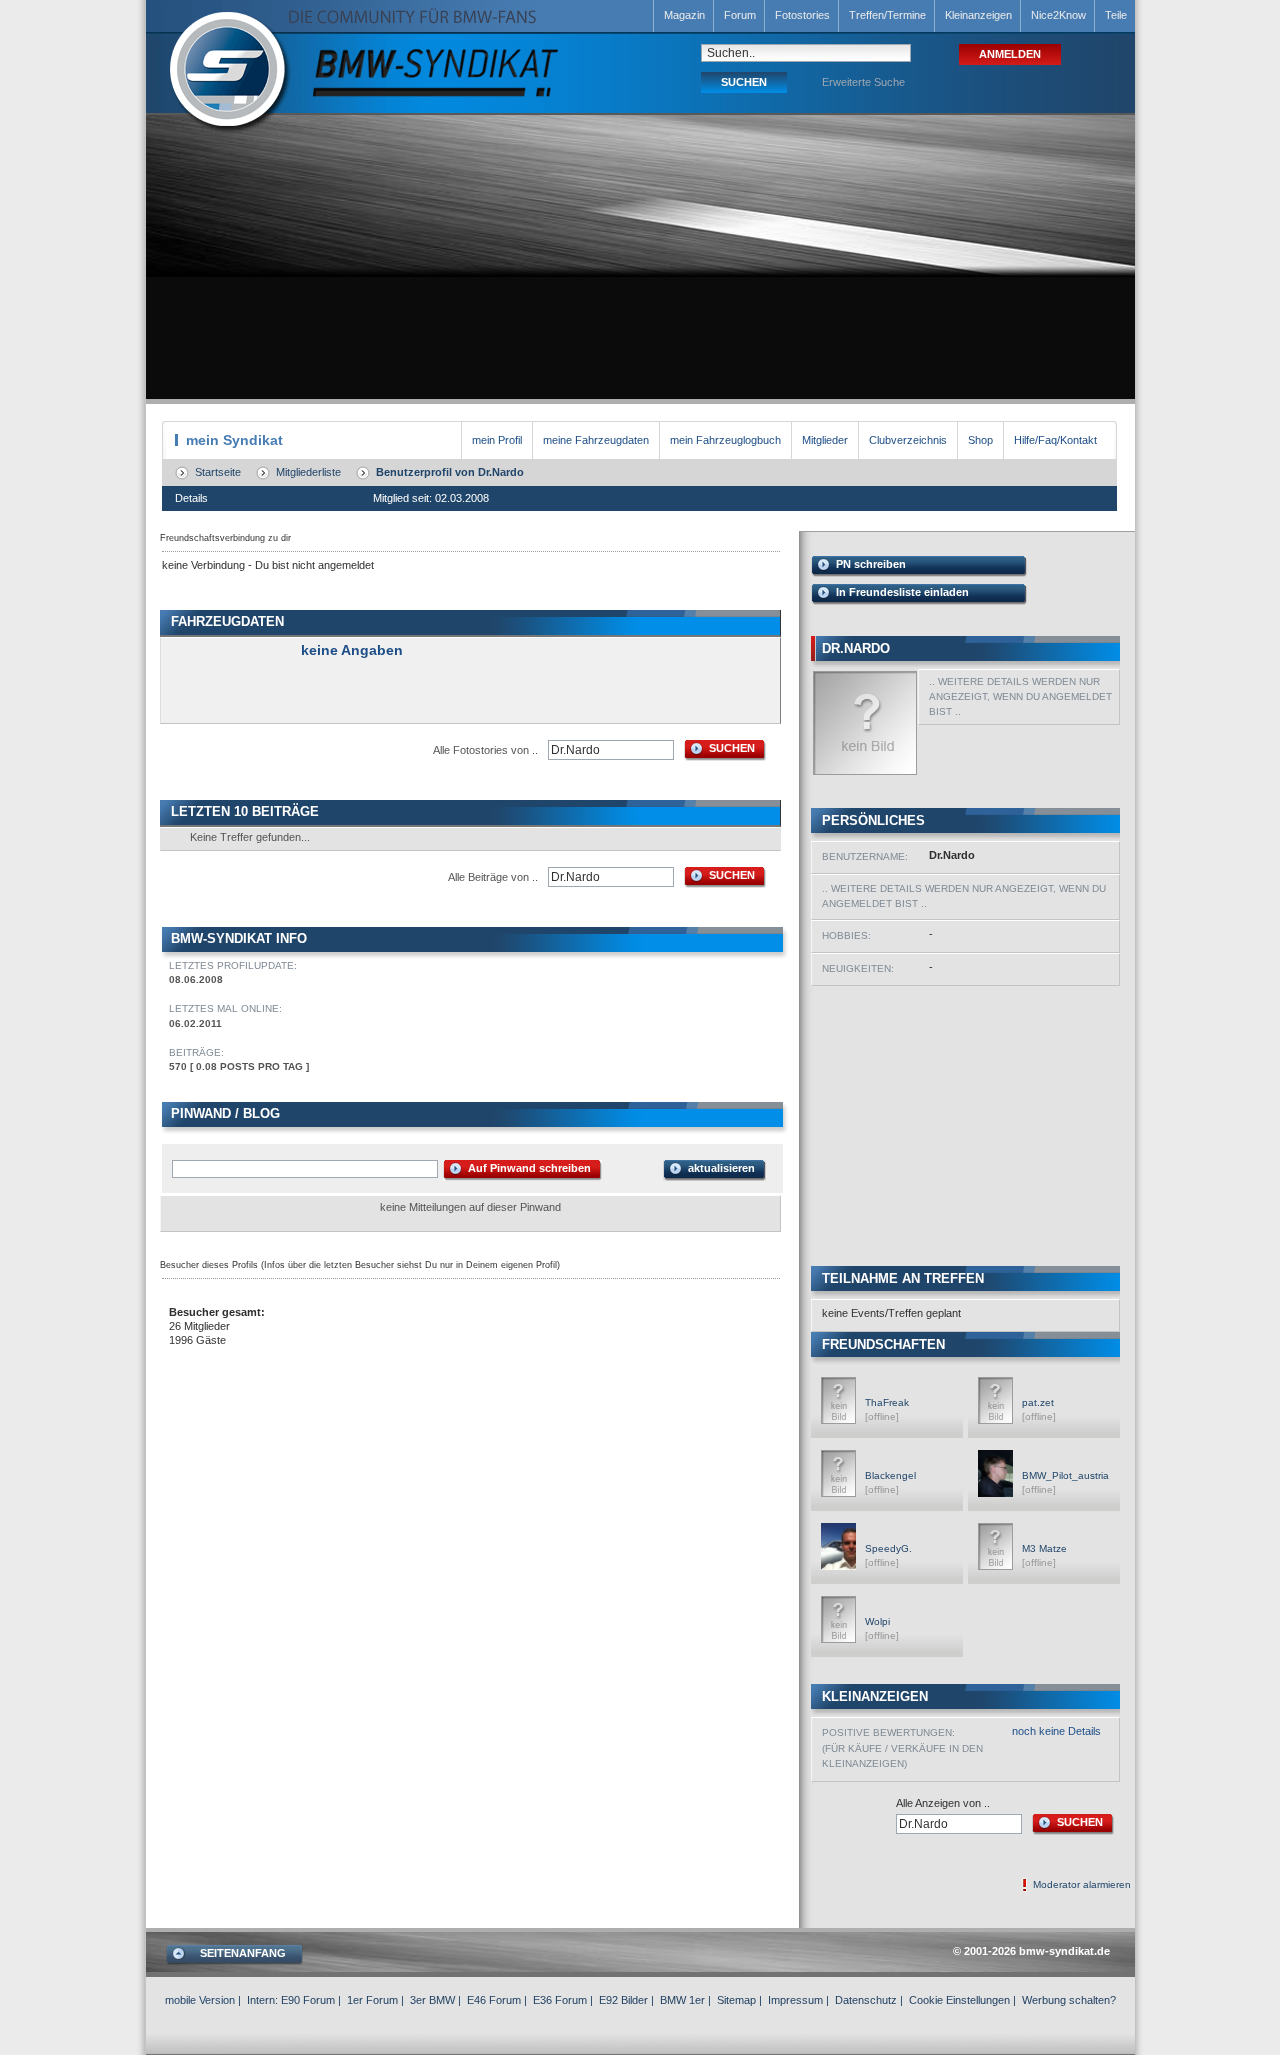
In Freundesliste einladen (902, 592)
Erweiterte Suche (863, 82)
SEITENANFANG (243, 1953)
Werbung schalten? (1069, 2000)
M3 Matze (1044, 1548)
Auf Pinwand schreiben (529, 1168)
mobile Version (200, 2000)
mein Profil (497, 440)
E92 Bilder (623, 2000)
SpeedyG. (888, 1548)
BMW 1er (682, 2000)
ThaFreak (887, 1402)
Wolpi (877, 1621)
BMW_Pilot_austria (1065, 1475)
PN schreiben (871, 564)
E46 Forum (494, 2000)
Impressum (795, 2000)
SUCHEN (732, 748)
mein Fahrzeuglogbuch (725, 440)
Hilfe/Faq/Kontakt (1055, 440)
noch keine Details (1056, 1731)
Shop (980, 440)
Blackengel (890, 1475)
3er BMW (432, 2000)
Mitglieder (825, 440)
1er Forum (372, 2000)
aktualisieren (721, 1168)
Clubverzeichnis (908, 440)
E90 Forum (308, 2000)
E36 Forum (560, 2000)
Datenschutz (866, 2000)
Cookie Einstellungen (959, 2000)
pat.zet (1038, 1402)
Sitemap (736, 2000)
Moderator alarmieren (1082, 1884)
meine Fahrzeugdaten (596, 440)
